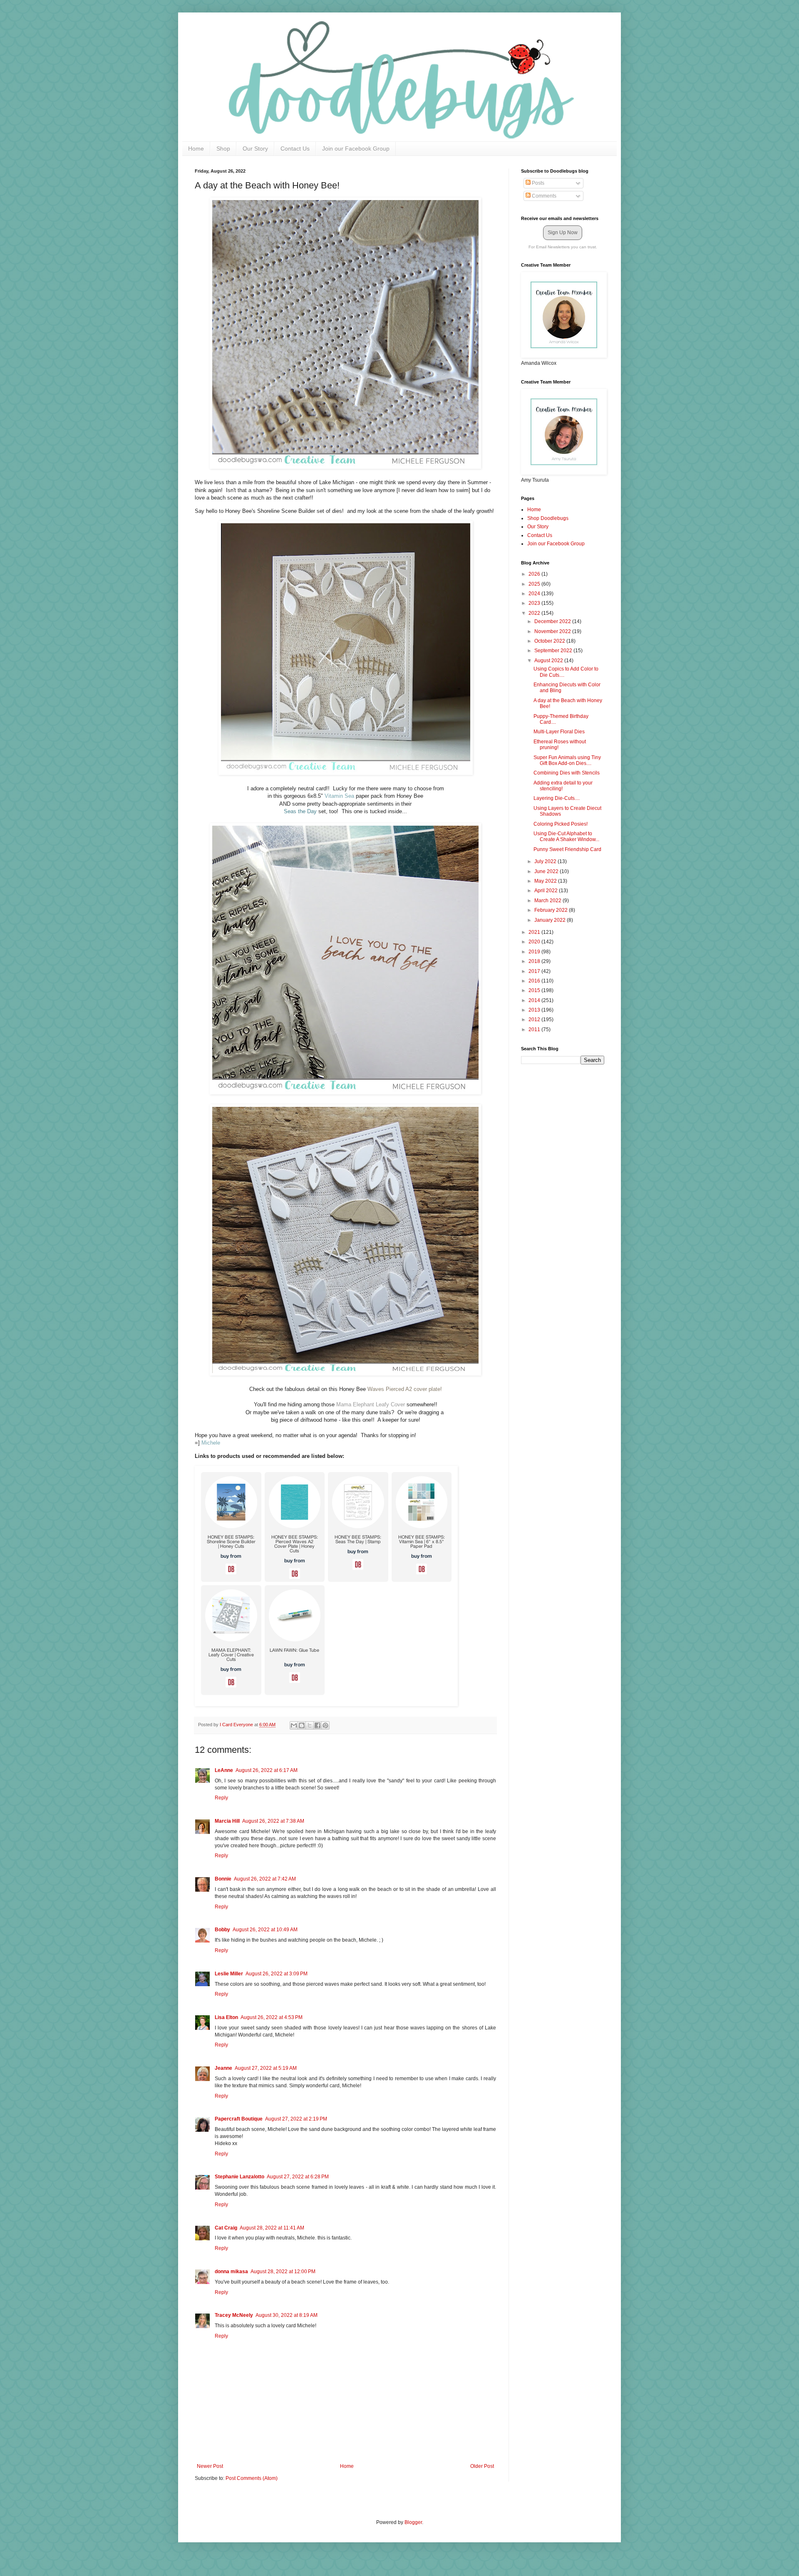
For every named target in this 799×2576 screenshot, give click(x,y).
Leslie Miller (229, 1974)
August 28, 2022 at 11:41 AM (272, 2228)
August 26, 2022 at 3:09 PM (277, 1974)
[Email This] (294, 1725)
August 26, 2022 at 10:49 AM (265, 1930)
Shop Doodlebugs (548, 518)
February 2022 (552, 910)
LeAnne (224, 1770)
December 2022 (553, 621)
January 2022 (551, 920)
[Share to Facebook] (318, 1725)
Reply (221, 1798)
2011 (535, 1029)
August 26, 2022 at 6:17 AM (267, 1770)
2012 (535, 1020)
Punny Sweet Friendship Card (567, 849)
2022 (535, 613)
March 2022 (548, 901)
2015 (535, 990)
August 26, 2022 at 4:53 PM (272, 2017)
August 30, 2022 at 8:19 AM (287, 2315)
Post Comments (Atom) (252, 2478)
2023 (535, 603)
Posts (537, 183)
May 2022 (546, 881)
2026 (535, 574)
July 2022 (546, 861)
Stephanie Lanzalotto (239, 2177)
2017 (535, 971)
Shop (223, 148)
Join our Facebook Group (356, 148)
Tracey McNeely (234, 2315)
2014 (535, 1000)
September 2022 (554, 651)
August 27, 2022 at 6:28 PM (298, 2177)
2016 (535, 981)
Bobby (222, 1930)
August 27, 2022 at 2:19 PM (296, 2119)
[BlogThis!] (302, 1725)
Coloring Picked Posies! (561, 824)
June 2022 (547, 871)
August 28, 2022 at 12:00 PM (283, 2272)
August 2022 (549, 661)
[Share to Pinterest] (325, 1725)
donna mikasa (231, 2272)
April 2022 (547, 891)
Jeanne (223, 2068)
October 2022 (550, 641)
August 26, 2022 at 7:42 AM (265, 1879)
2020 (535, 942)
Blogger (413, 2522)
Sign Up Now (563, 233)
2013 (535, 1010)
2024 (535, 594)
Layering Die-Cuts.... (557, 798)
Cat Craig (226, 2228)
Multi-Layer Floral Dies (559, 732)
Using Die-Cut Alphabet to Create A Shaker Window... (566, 836)
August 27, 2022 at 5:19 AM (266, 2068)
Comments (543, 196)
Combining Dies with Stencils (567, 773)
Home (196, 148)
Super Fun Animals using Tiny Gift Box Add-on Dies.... (567, 760)
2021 (535, 932)
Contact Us (295, 148)
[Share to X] (310, 1725)
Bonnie (223, 1879)
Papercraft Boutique (239, 2119)
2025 (535, 584)
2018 (535, 961)
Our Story (255, 148)
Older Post (482, 2466)
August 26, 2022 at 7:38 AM (273, 1821)
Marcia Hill (227, 1821)
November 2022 (553, 631)
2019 (535, 952)
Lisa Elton (226, 2017)
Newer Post (210, 2466)
